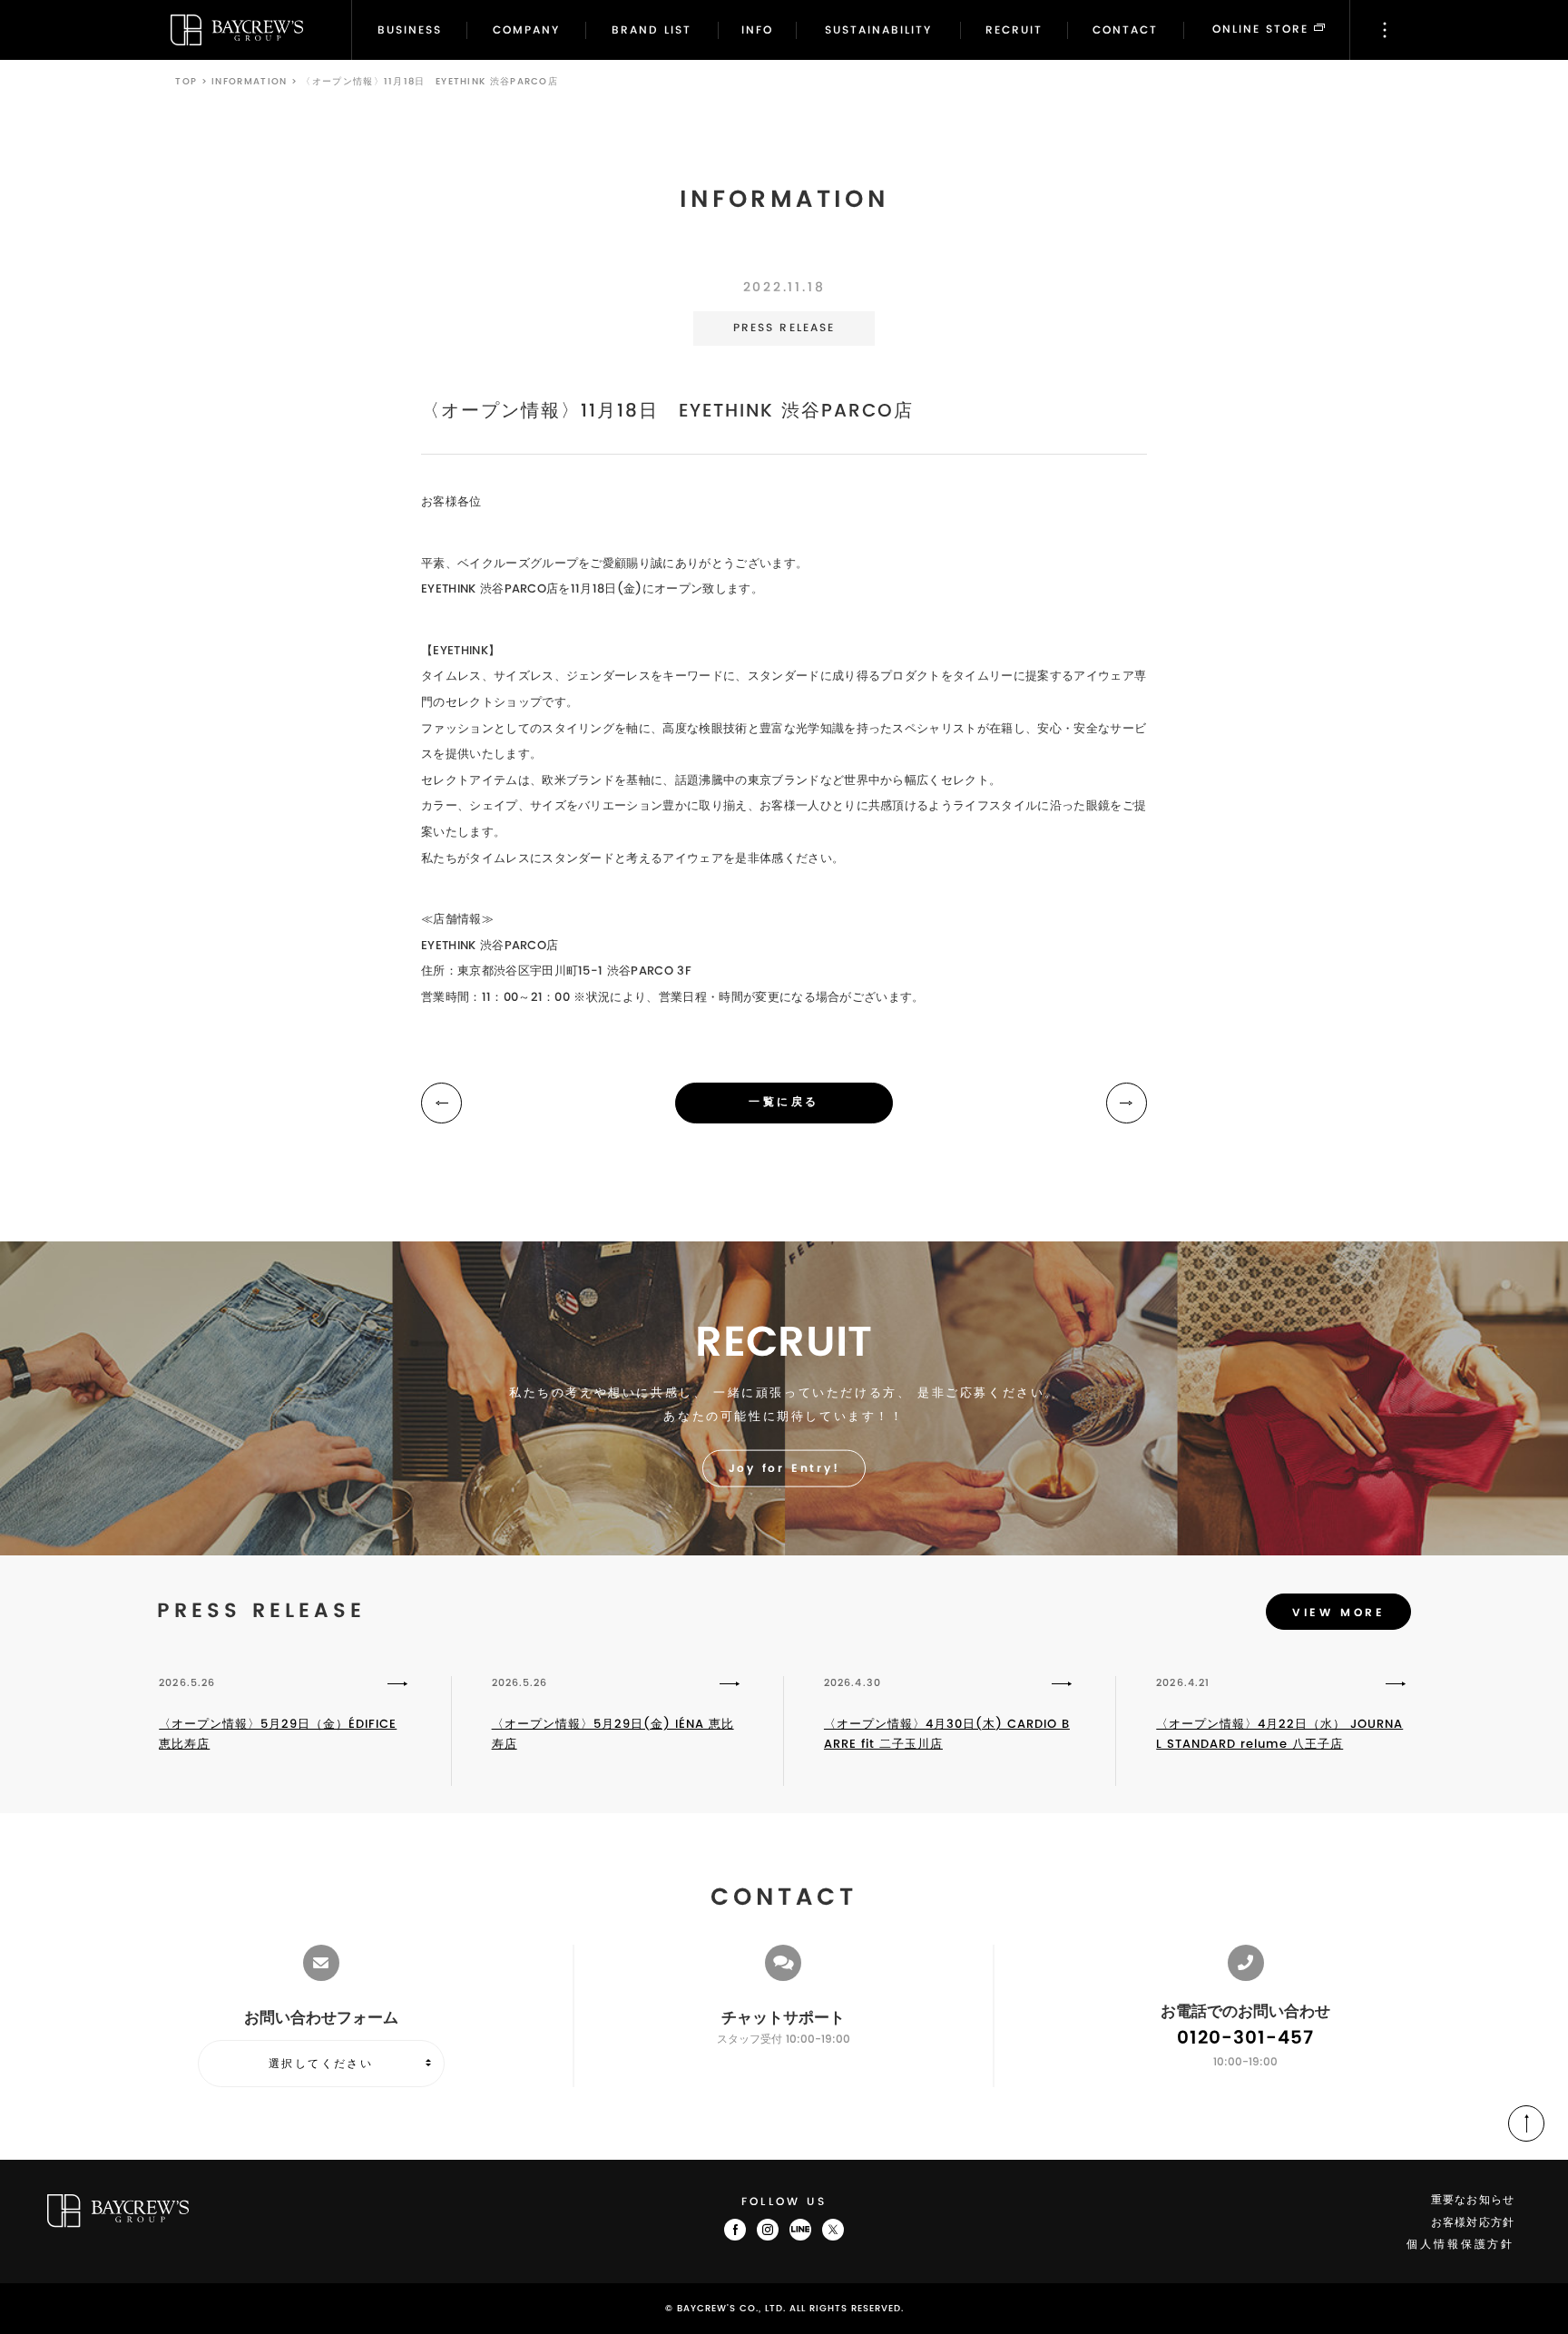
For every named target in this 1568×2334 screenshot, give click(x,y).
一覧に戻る (784, 1102)
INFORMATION (249, 82)
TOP (186, 82)
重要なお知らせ (1473, 2200)
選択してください (321, 2064)
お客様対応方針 (1473, 2223)
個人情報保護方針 (1460, 2245)
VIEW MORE (1338, 1613)
